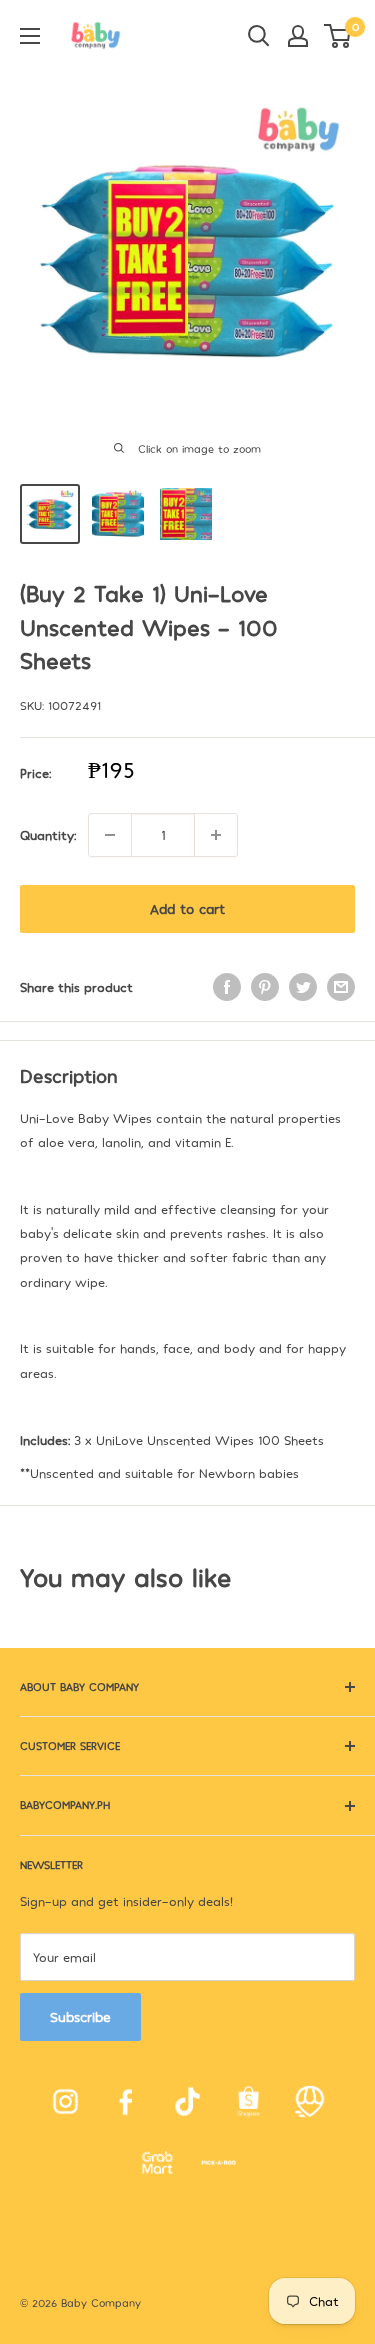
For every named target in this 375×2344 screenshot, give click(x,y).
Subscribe (80, 2016)
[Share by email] (341, 987)
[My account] (298, 36)
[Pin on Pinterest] (265, 987)
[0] (338, 36)
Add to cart (187, 908)
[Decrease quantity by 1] (110, 835)
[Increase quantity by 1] (216, 835)
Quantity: (48, 835)
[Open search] (259, 36)
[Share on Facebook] (227, 987)
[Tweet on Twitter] (303, 987)
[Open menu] (30, 36)
